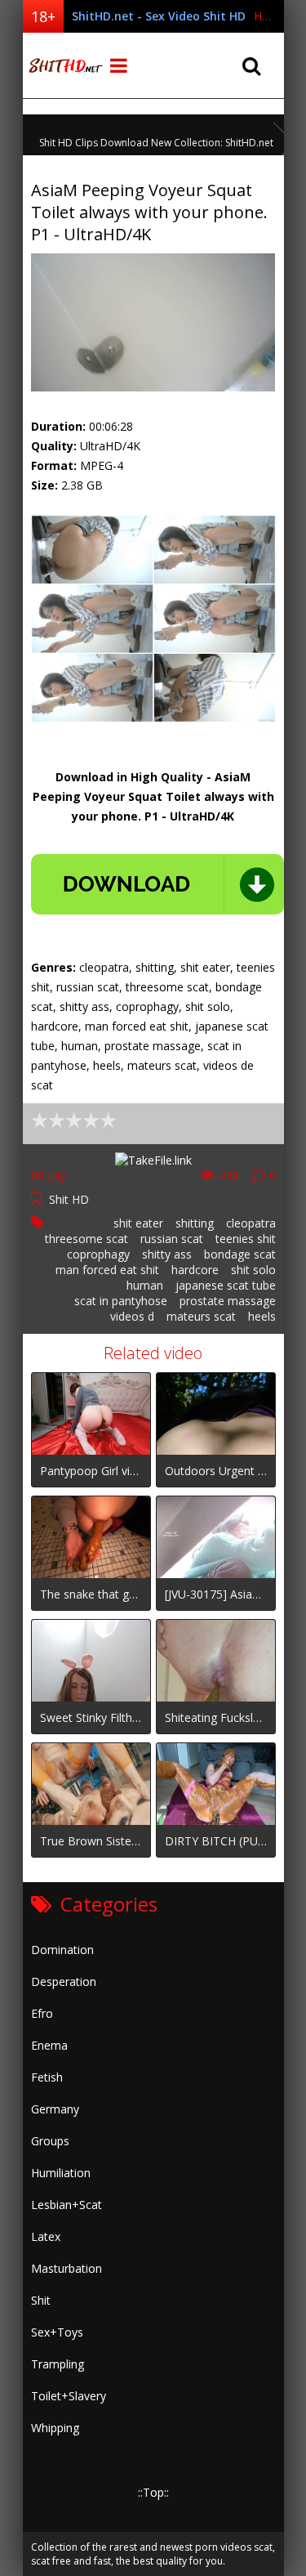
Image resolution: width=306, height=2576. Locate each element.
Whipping (55, 2428)
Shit (41, 2300)
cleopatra (251, 1223)
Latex (46, 2236)
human (145, 1285)
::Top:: (153, 2492)
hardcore (195, 1270)
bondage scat (240, 1254)
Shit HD (69, 1199)
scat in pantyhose (121, 1301)
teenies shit (246, 1239)
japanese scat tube (226, 1285)
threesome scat (86, 1239)
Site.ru (64, 65)
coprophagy (98, 1254)
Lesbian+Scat (67, 2205)
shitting (195, 1223)
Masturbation (67, 2268)
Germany (55, 2109)
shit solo (253, 1270)
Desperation (64, 1981)
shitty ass (167, 1254)
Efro (42, 2013)
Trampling (58, 2364)
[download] (157, 884)
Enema (49, 2045)
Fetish (47, 2077)
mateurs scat (201, 1316)
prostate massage (228, 1301)
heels (262, 1316)
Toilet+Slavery (69, 2396)
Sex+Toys (57, 2332)
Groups (50, 2141)
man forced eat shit (107, 1270)
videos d (132, 1316)
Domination (62, 1950)
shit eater (138, 1223)
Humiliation (61, 2173)
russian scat (172, 1239)
